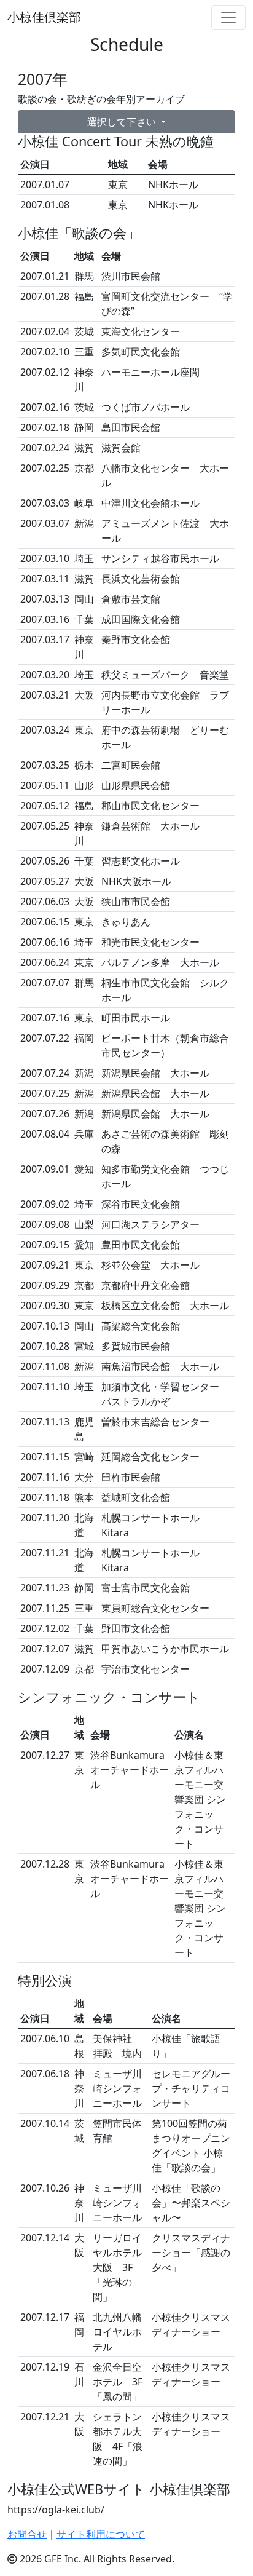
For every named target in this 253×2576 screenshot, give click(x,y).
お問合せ (27, 2534)
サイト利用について (101, 2534)
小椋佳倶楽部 (44, 17)
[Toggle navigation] (228, 17)
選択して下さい (123, 122)
